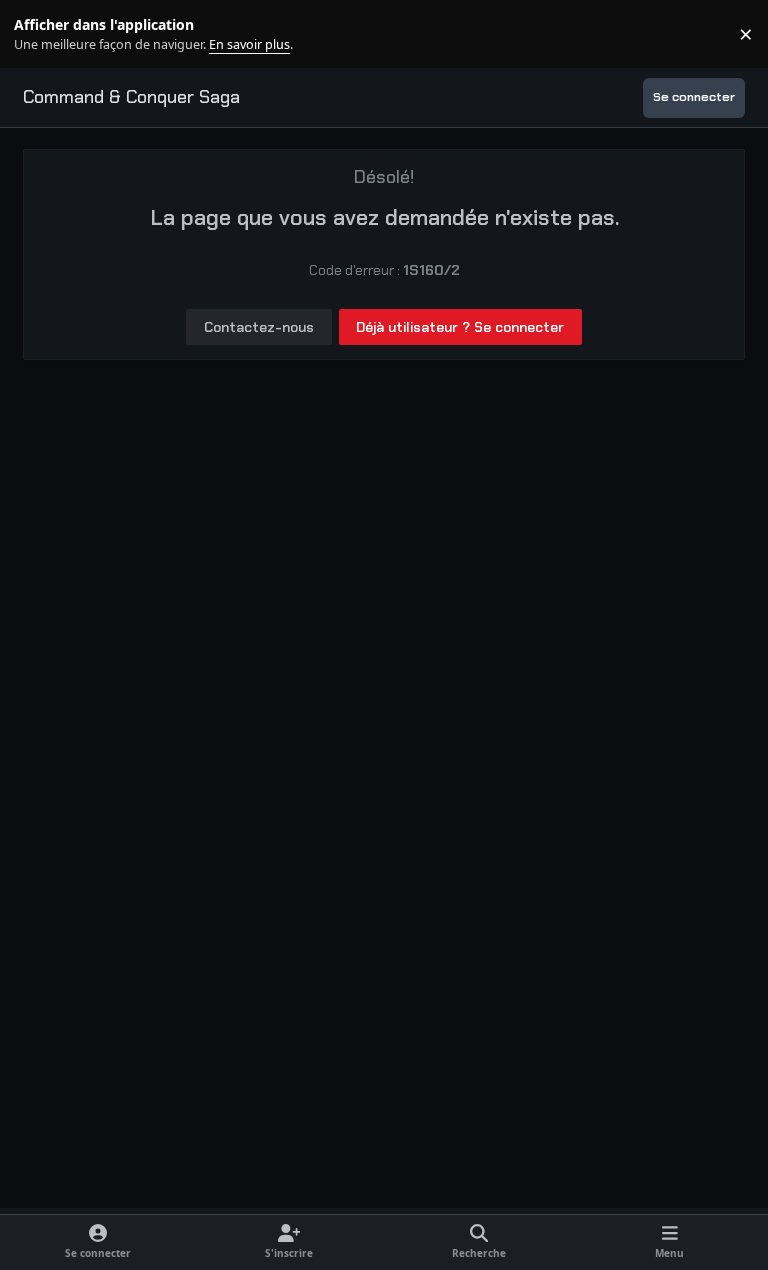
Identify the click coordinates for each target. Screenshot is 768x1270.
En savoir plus (47, 34)
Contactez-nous (259, 327)
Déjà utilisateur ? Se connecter (460, 327)
